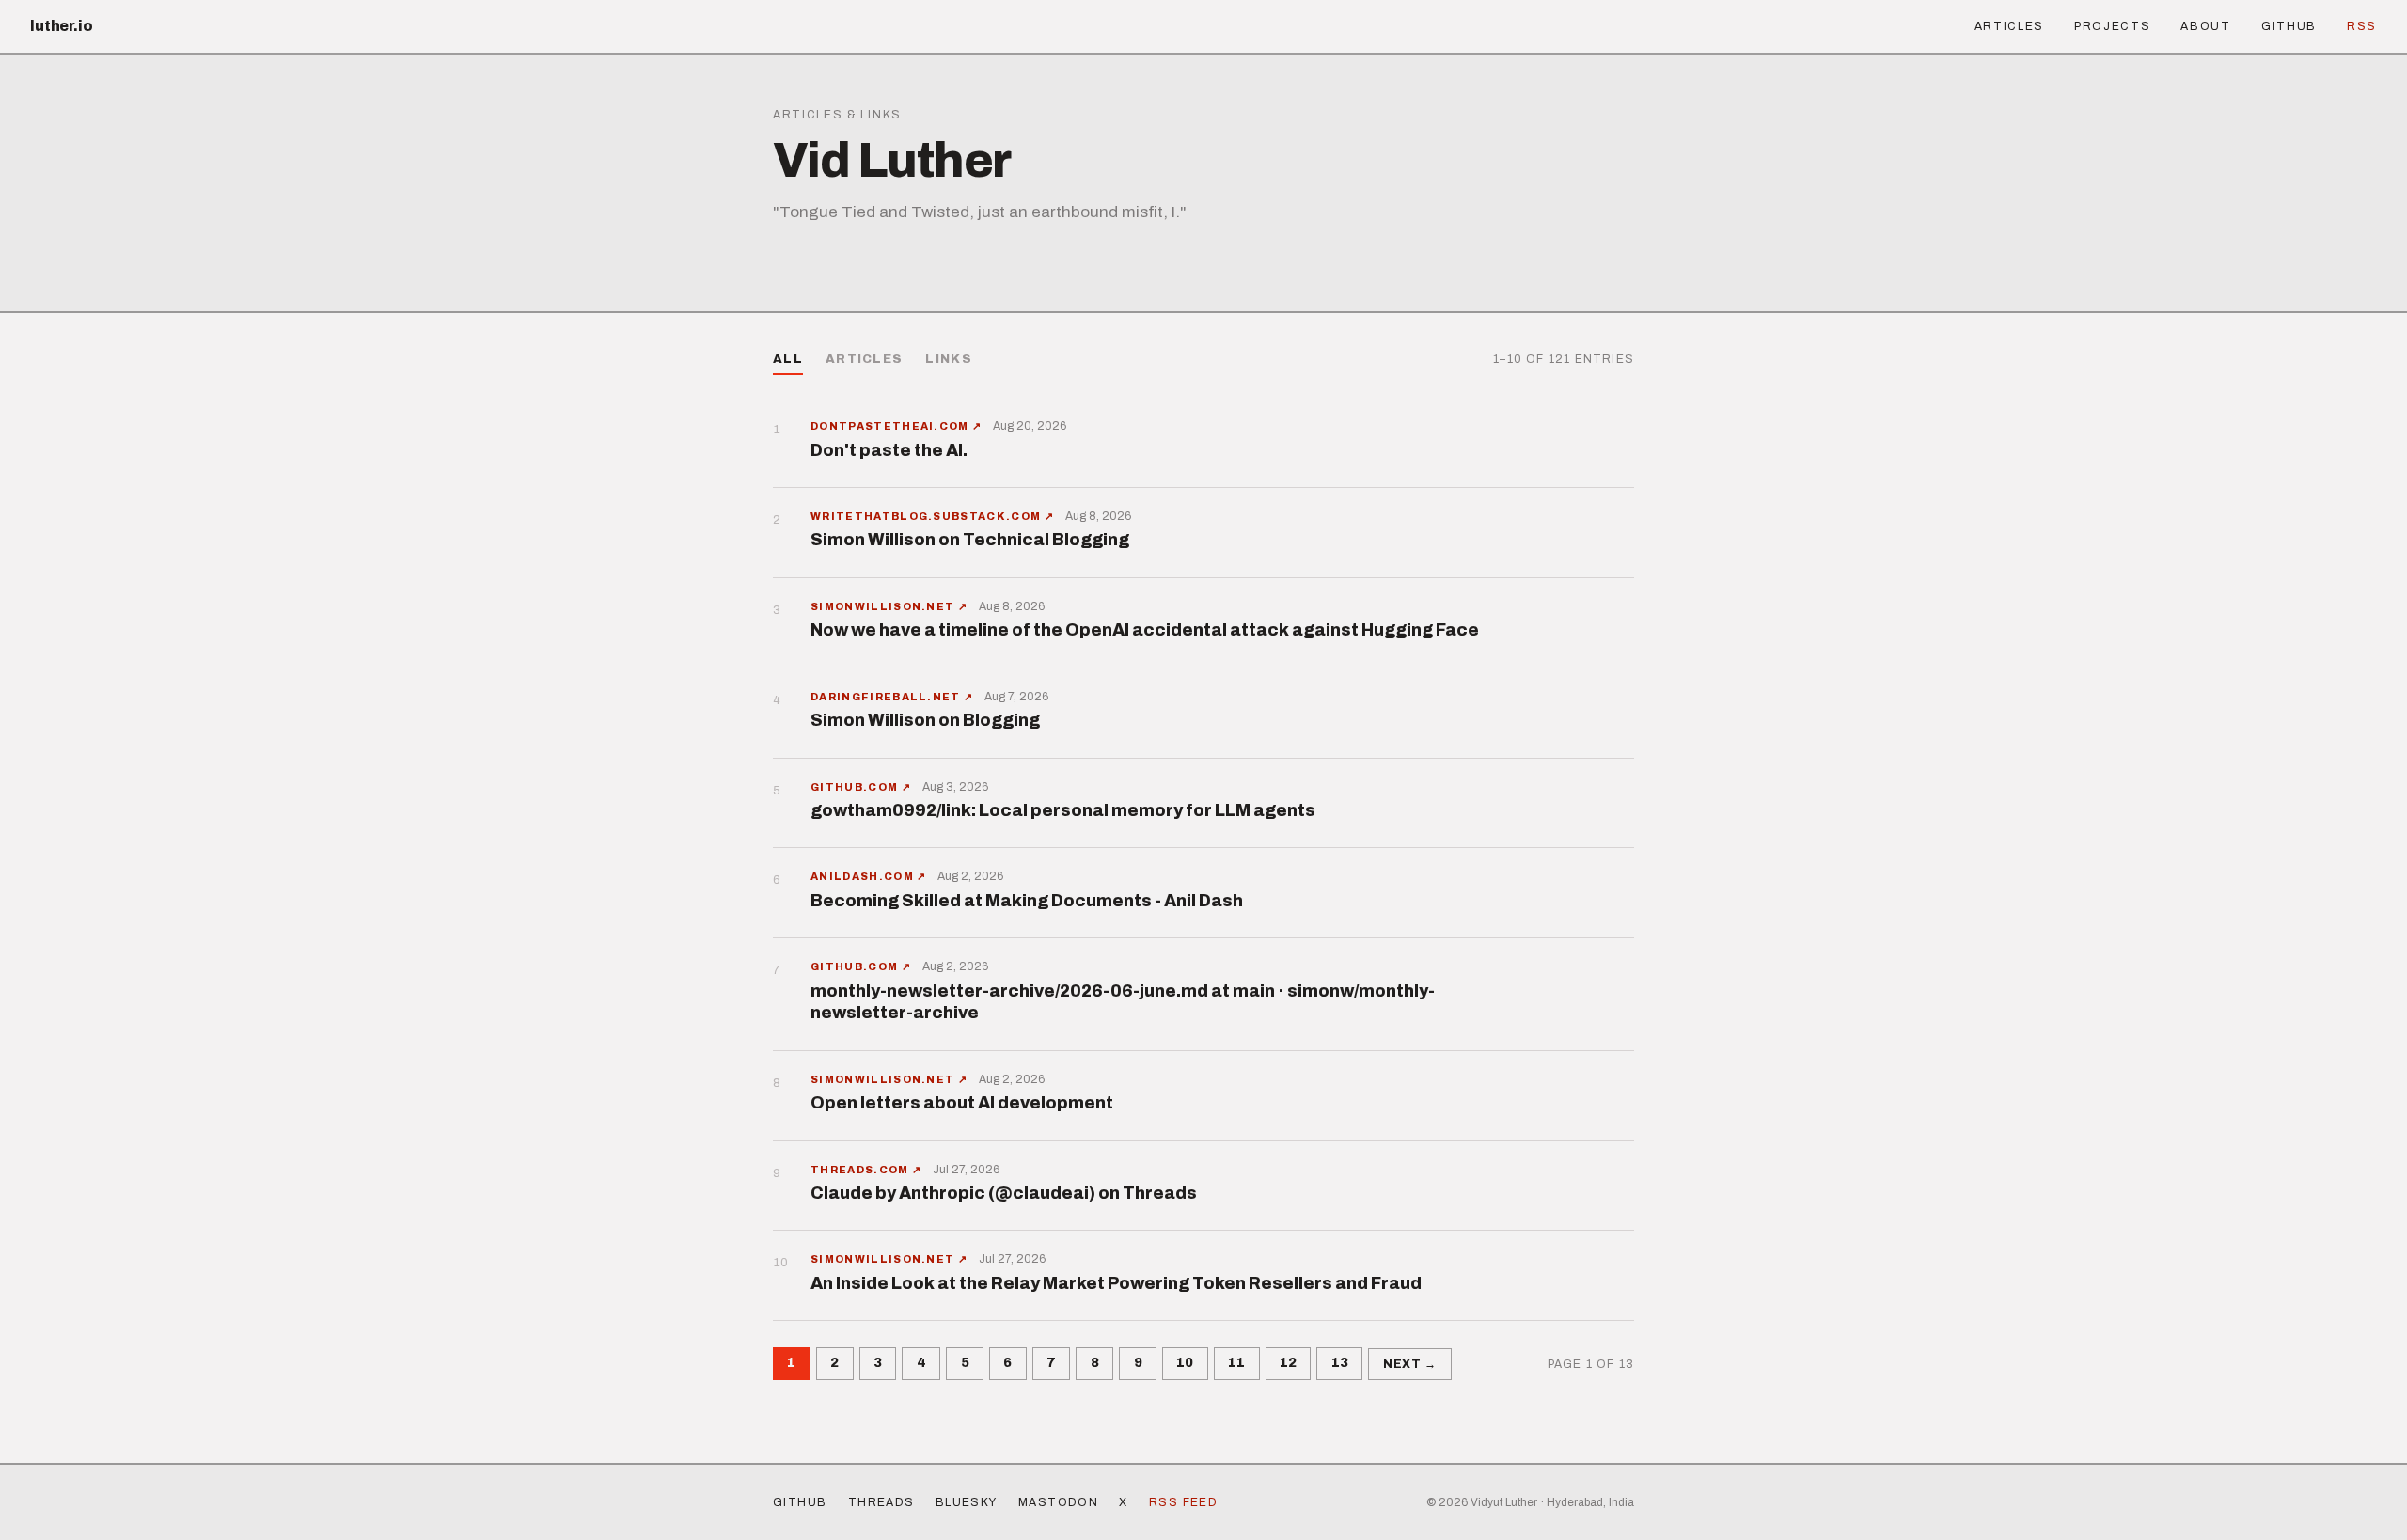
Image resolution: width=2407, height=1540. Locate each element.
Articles (2009, 26)
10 (1185, 1363)
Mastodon (1059, 1502)
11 (1236, 1363)
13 (1340, 1363)
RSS (2362, 26)
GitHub (2289, 26)
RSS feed (1184, 1502)
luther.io (62, 26)
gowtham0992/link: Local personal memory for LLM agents (1063, 810)
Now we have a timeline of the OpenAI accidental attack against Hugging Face (1145, 630)
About (2205, 26)
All (788, 359)
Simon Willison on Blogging (925, 720)
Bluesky (967, 1502)
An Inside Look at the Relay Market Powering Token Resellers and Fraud (1116, 1283)
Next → (1410, 1364)
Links (949, 359)
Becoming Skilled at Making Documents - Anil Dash (1027, 901)
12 (1288, 1363)
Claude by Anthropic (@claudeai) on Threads (1004, 1193)
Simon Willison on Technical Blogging (970, 540)
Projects (2112, 26)
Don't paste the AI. (889, 450)
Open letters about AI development (962, 1103)
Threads (881, 1502)
